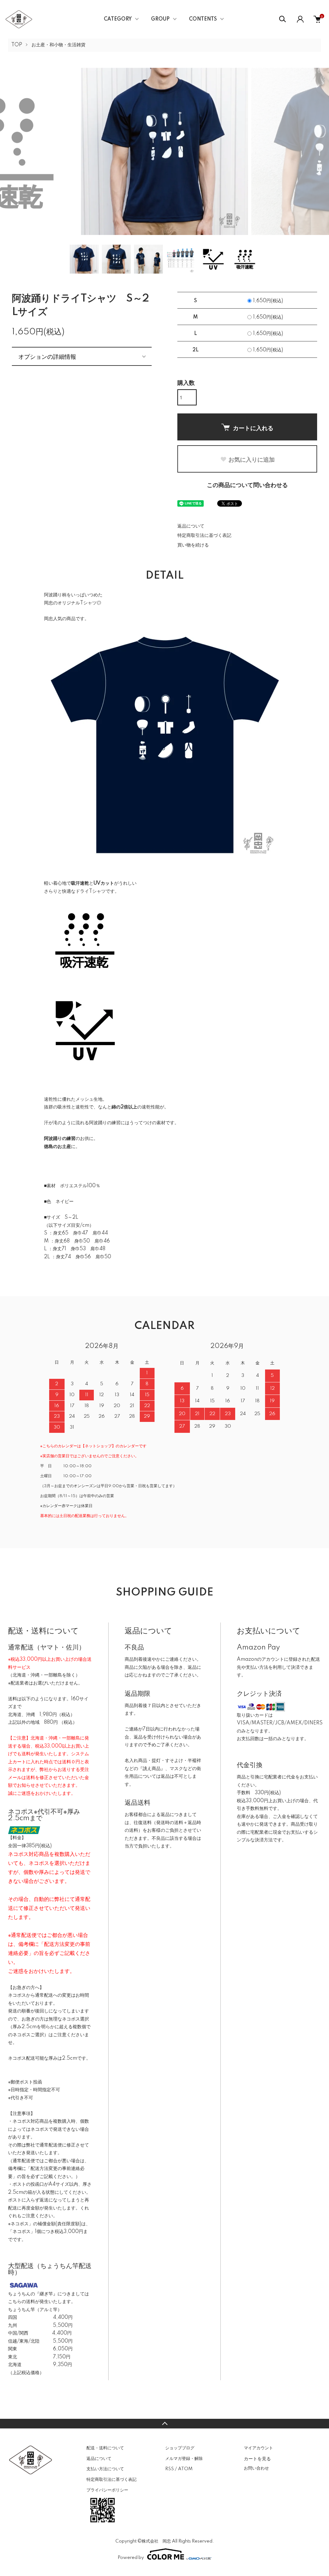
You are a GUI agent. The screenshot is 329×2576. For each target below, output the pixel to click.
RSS (169, 2469)
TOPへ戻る (164, 2424)
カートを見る (257, 2458)
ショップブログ (180, 2448)
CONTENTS (203, 19)
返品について (191, 526)
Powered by (131, 2558)
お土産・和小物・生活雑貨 (58, 45)
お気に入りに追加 (252, 459)
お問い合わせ (256, 2468)
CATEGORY (118, 19)
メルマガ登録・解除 (184, 2459)
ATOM (185, 2469)
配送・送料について (105, 2448)
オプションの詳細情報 (47, 356)
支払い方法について (105, 2469)
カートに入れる (253, 428)
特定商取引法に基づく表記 (204, 536)
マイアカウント (258, 2448)
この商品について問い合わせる (247, 485)
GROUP (160, 19)
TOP (17, 45)
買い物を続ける (193, 545)
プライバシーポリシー (107, 2490)
